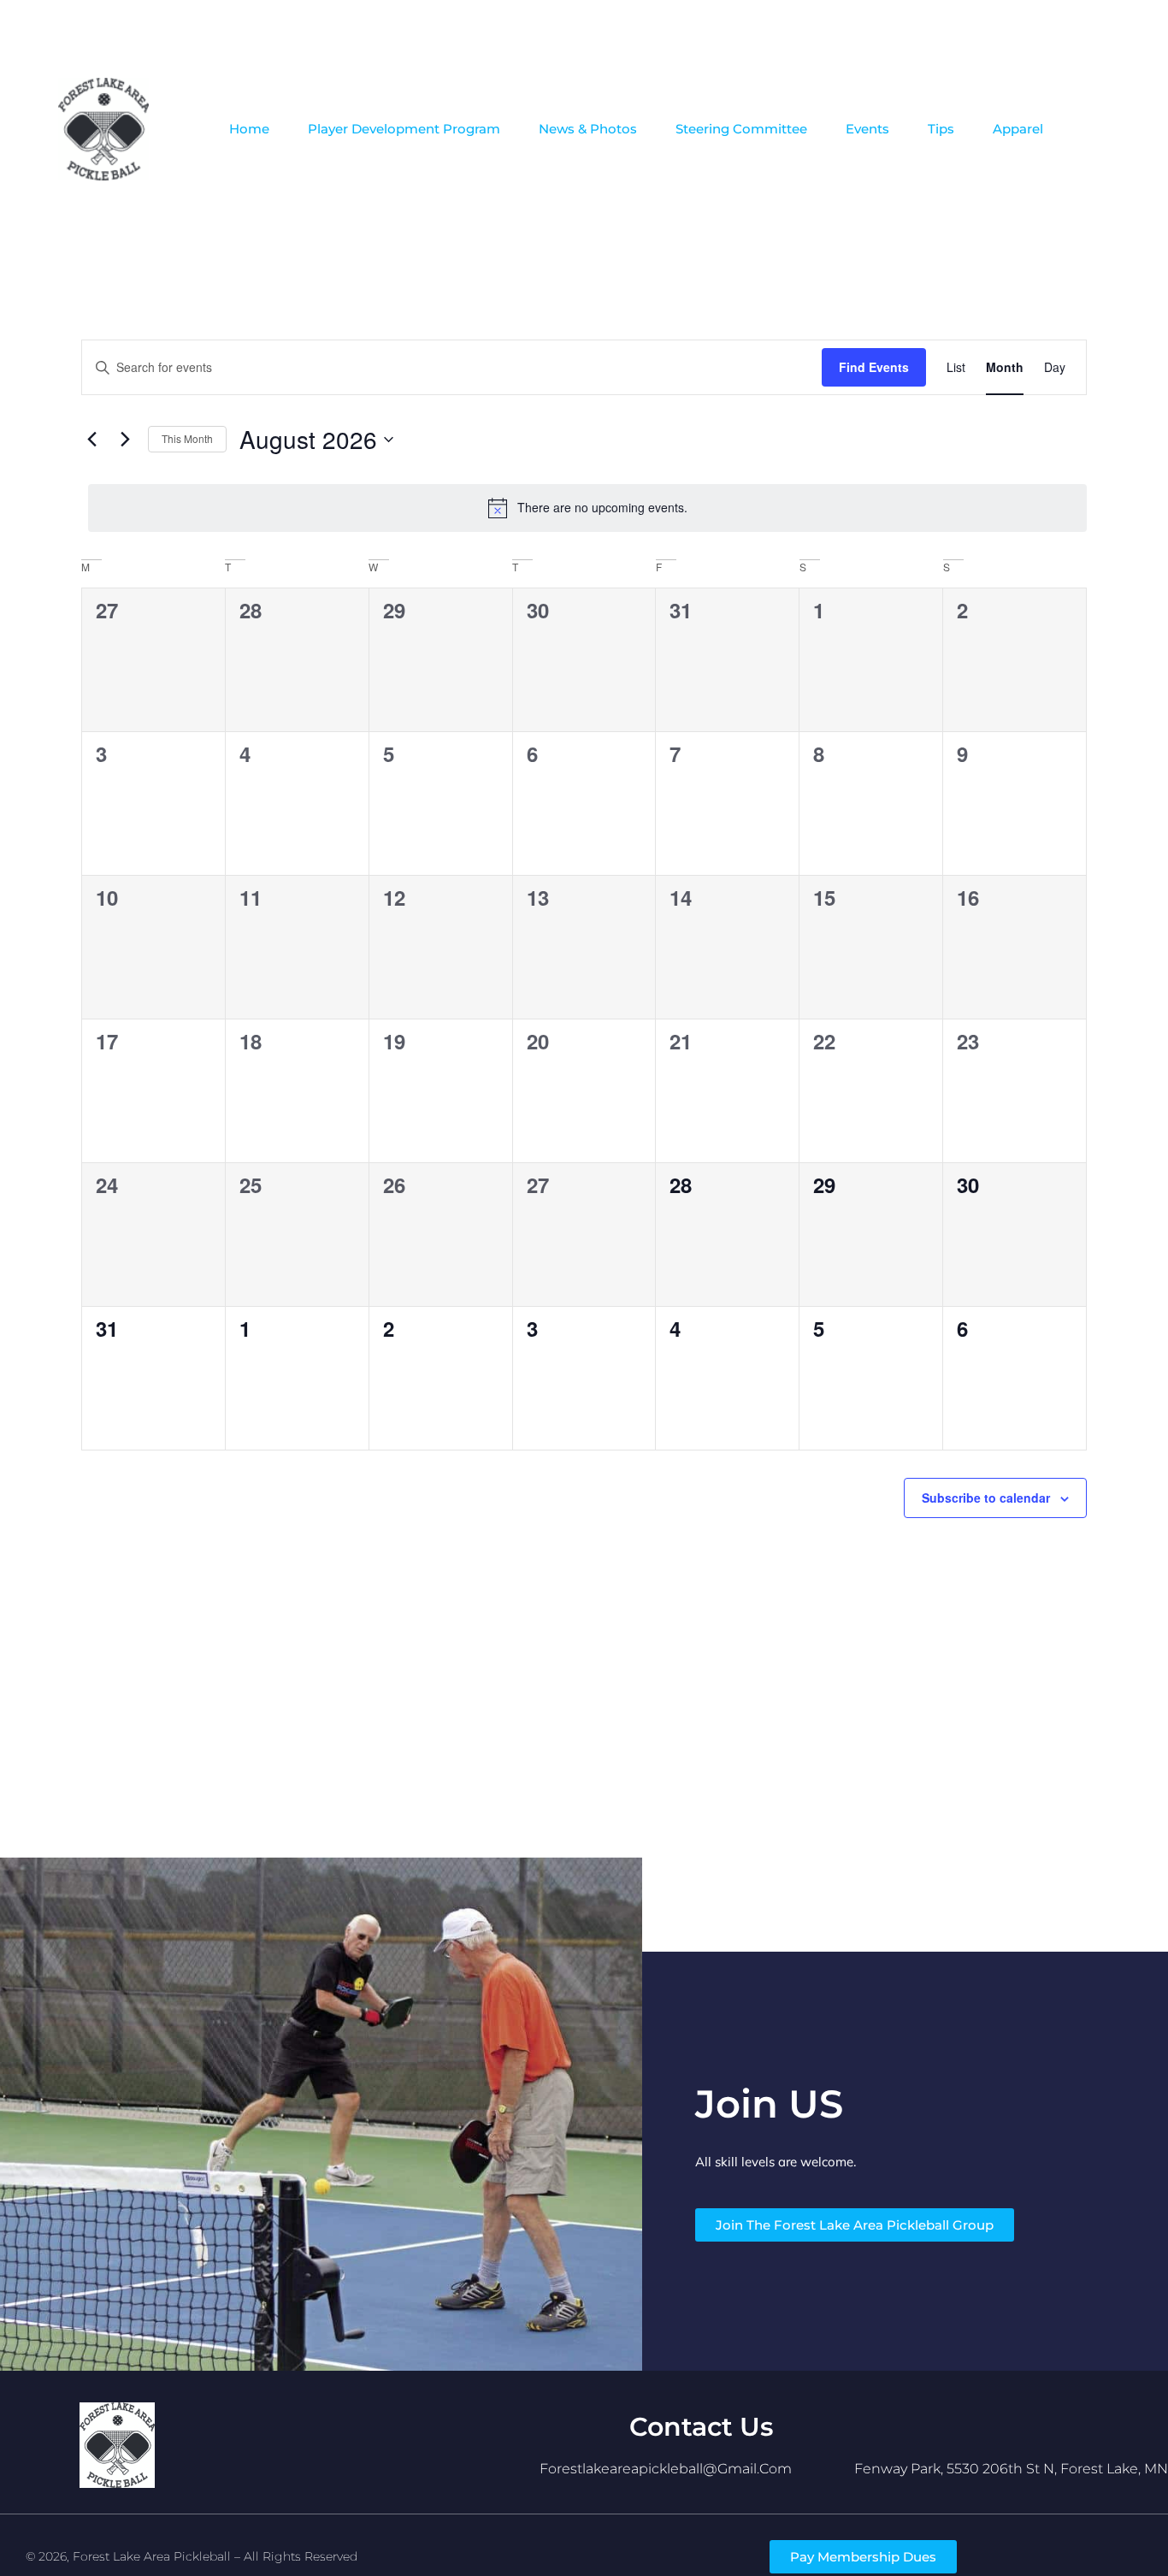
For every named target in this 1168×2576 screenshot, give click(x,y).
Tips (941, 129)
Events (867, 129)
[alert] (587, 508)
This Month (187, 438)
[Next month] (125, 440)
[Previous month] (91, 440)
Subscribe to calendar (986, 1498)
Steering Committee (741, 129)
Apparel (1018, 129)
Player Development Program (404, 129)
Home (249, 129)
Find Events (874, 367)
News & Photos (588, 129)
